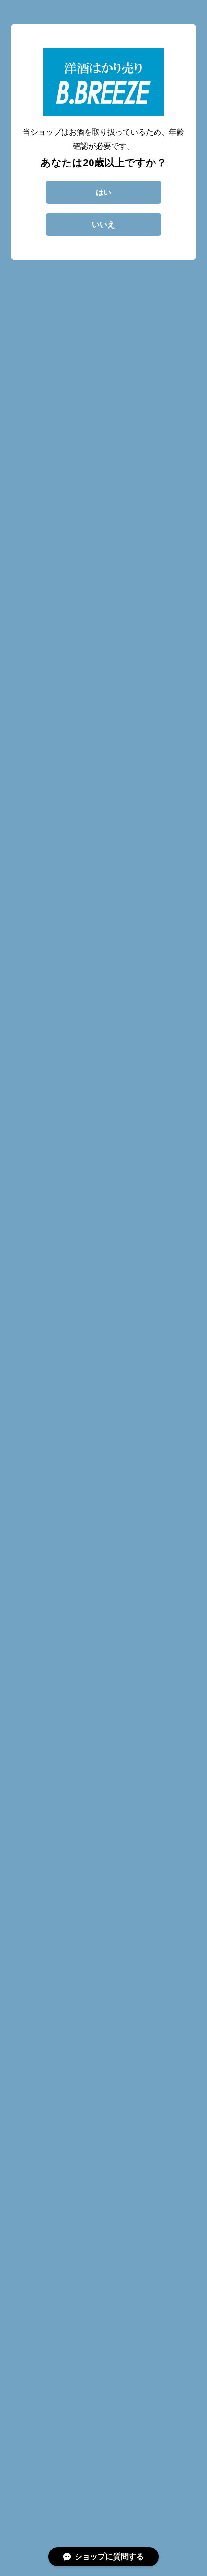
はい (103, 192)
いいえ (103, 224)
